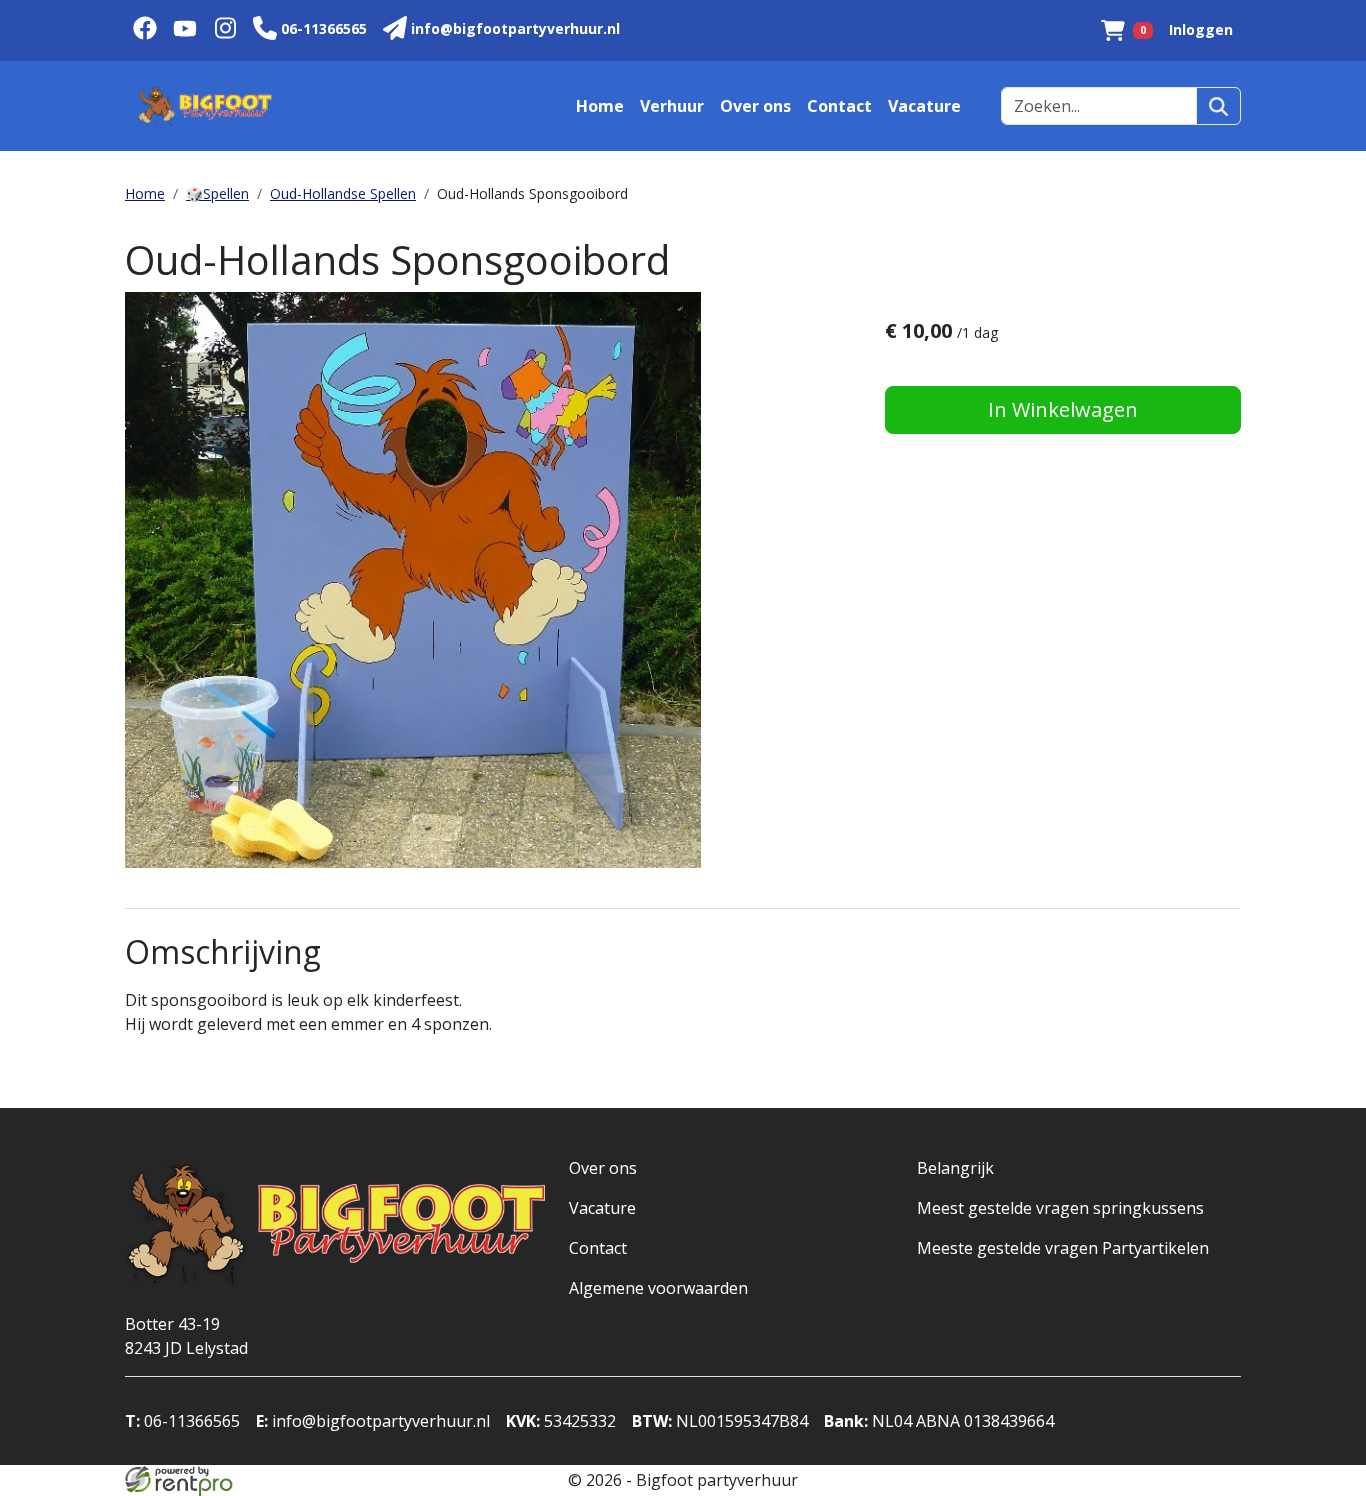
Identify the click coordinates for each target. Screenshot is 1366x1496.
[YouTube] (185, 30)
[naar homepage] (205, 106)
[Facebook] (145, 30)
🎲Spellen (217, 193)
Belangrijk (955, 1168)
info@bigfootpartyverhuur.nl (373, 1421)
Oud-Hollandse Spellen (343, 193)
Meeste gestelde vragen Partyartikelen (1063, 1248)
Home (600, 106)
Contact (839, 106)
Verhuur (672, 106)
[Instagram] (225, 30)
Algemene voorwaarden (658, 1288)
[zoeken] (1218, 106)
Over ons (755, 106)
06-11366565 (182, 1421)
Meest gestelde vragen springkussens (1060, 1208)
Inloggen (1201, 29)
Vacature (924, 106)
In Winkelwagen (1063, 409)
